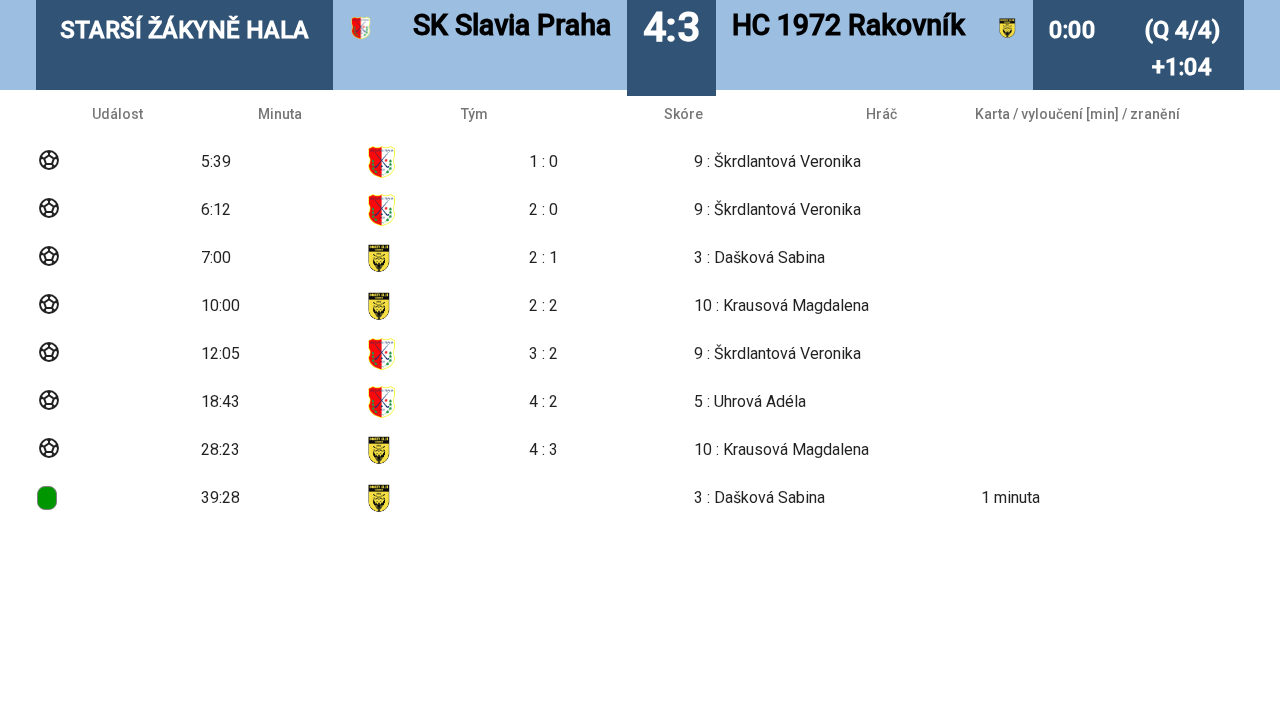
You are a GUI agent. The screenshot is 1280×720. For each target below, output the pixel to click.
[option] (640, 162)
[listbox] (640, 306)
